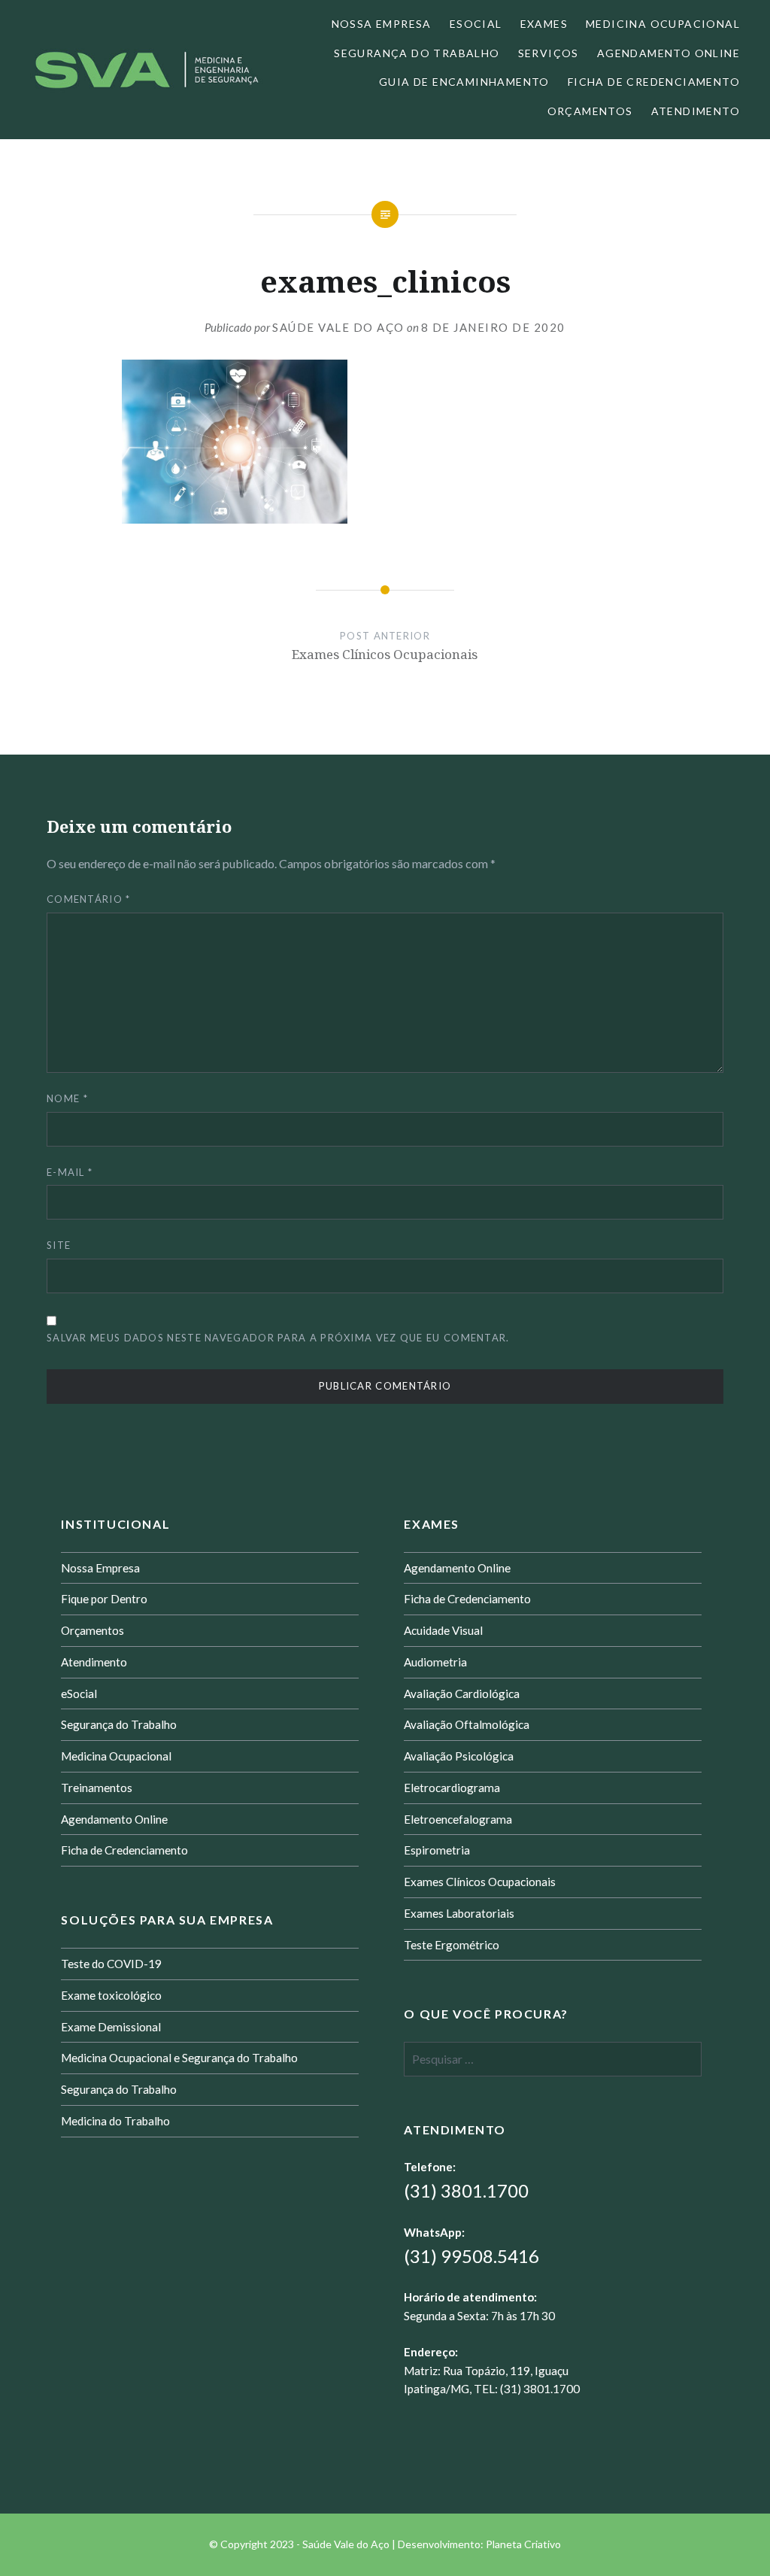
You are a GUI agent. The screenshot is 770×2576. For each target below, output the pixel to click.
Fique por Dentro (104, 1599)
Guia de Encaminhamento (464, 82)
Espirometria (437, 1850)
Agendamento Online (668, 53)
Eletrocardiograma (452, 1788)
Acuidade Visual (443, 1630)
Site (59, 1245)
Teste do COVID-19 (111, 1964)
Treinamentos (97, 1788)
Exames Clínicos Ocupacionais (480, 1882)
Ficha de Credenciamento (654, 82)
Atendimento (696, 111)
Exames (544, 24)
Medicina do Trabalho (115, 2121)
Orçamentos (590, 111)
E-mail (70, 1172)
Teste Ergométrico (452, 1945)
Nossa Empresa (382, 24)
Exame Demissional (111, 2027)
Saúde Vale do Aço (338, 327)
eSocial (476, 24)
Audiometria (435, 1662)
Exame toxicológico (111, 1995)
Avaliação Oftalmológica (467, 1724)
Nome (67, 1098)
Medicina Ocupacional (663, 24)
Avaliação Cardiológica (462, 1694)
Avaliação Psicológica (459, 1756)
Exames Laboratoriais (459, 1913)
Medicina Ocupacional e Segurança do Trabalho (179, 2058)
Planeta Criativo (523, 2544)
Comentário (89, 899)
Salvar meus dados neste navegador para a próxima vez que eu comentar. (278, 1338)
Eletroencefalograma (458, 1819)
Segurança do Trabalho (417, 53)
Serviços (549, 53)
